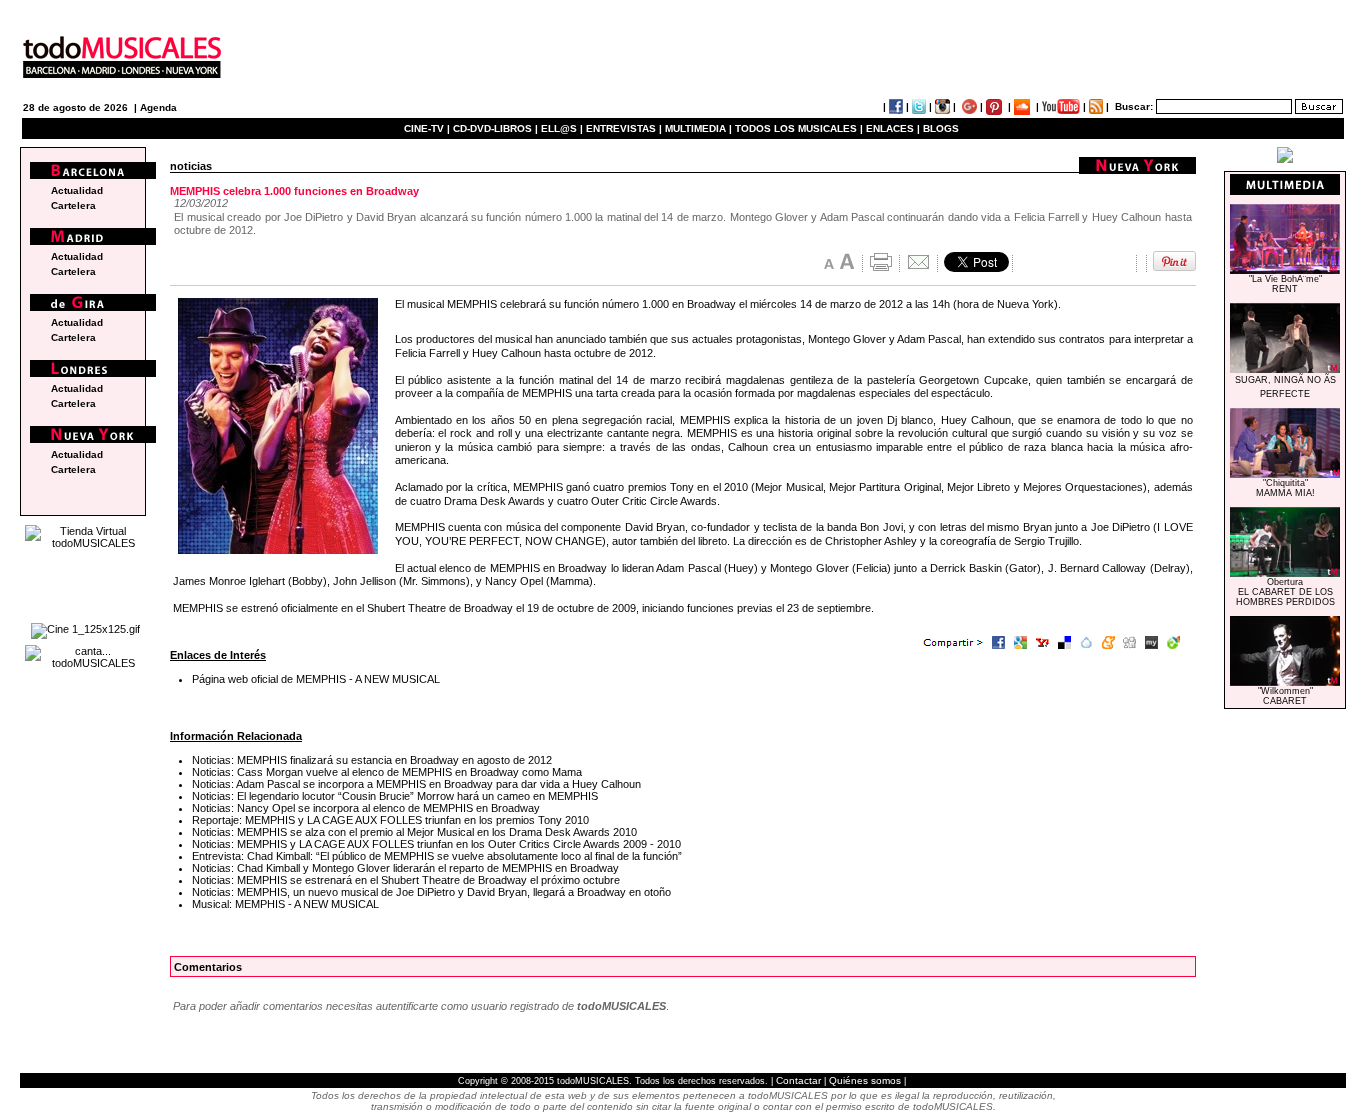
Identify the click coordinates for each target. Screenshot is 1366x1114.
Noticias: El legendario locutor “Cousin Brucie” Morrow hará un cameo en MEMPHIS (395, 796)
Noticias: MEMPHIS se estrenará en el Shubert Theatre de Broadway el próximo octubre (406, 880)
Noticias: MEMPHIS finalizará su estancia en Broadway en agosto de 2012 (372, 760)
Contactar (798, 1080)
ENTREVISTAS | (624, 128)
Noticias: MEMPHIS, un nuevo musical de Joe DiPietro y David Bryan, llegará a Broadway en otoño (431, 892)
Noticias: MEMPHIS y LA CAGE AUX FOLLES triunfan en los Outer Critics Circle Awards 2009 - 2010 (436, 844)
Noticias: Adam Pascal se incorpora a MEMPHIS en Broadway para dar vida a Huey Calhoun (416, 784)
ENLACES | (893, 128)
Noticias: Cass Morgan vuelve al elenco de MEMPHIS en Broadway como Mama (387, 772)
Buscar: (1134, 106)
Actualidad (77, 190)
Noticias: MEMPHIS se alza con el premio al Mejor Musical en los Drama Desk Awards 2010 (414, 832)
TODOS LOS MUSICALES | (799, 128)
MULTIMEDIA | (698, 128)
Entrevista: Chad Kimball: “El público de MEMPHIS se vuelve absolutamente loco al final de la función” (437, 856)
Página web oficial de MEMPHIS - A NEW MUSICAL (316, 679)
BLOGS (941, 128)
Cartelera (73, 205)
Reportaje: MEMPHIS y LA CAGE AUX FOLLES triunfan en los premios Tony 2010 (390, 820)
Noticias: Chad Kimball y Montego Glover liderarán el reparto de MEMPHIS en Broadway (405, 868)
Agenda (158, 107)
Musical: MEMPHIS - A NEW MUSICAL (285, 904)
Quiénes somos (865, 1080)
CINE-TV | (428, 128)
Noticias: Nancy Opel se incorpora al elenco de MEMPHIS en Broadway (366, 808)
